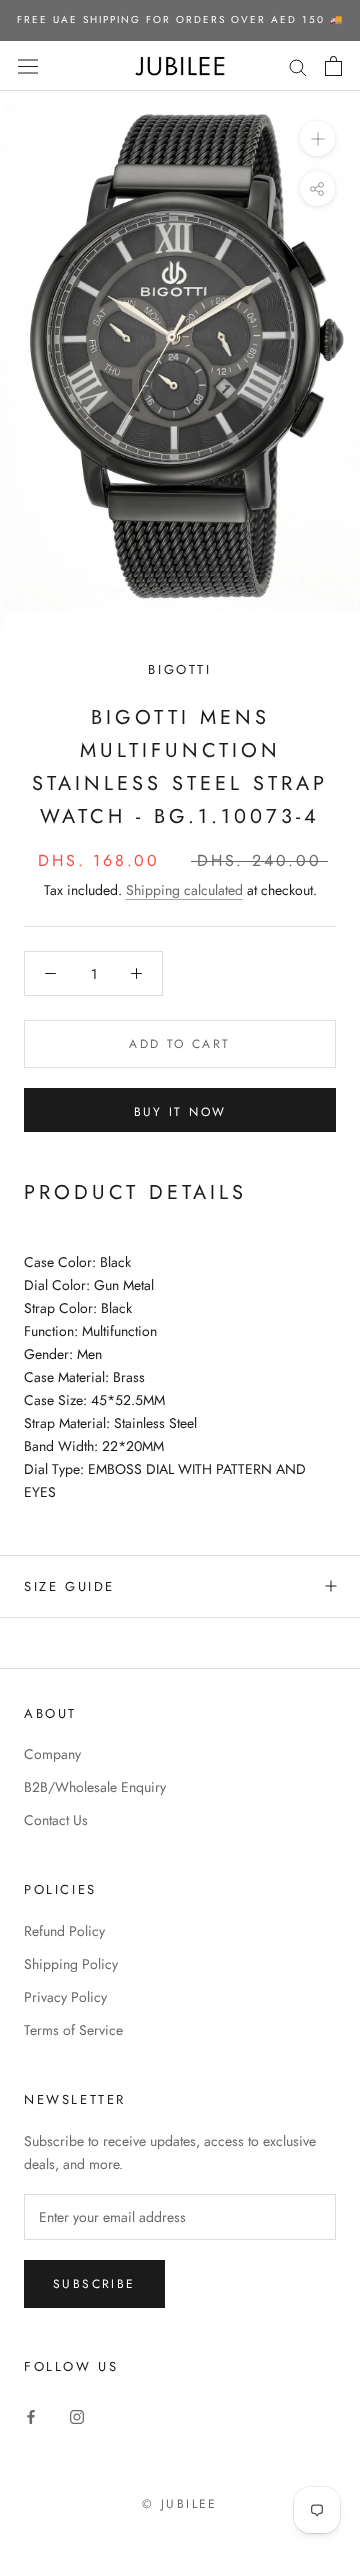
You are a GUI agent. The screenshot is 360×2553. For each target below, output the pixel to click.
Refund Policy (64, 1931)
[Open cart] (333, 66)
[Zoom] (317, 138)
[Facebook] (31, 2415)
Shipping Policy (71, 1964)
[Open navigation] (28, 66)
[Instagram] (77, 2415)
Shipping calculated (184, 890)
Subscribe (94, 2284)
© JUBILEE (180, 2504)
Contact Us (56, 1820)
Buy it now (180, 1112)
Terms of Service (73, 2030)
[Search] (298, 65)
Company (52, 1754)
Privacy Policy (65, 1997)
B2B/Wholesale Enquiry (95, 1787)
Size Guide (69, 1586)
